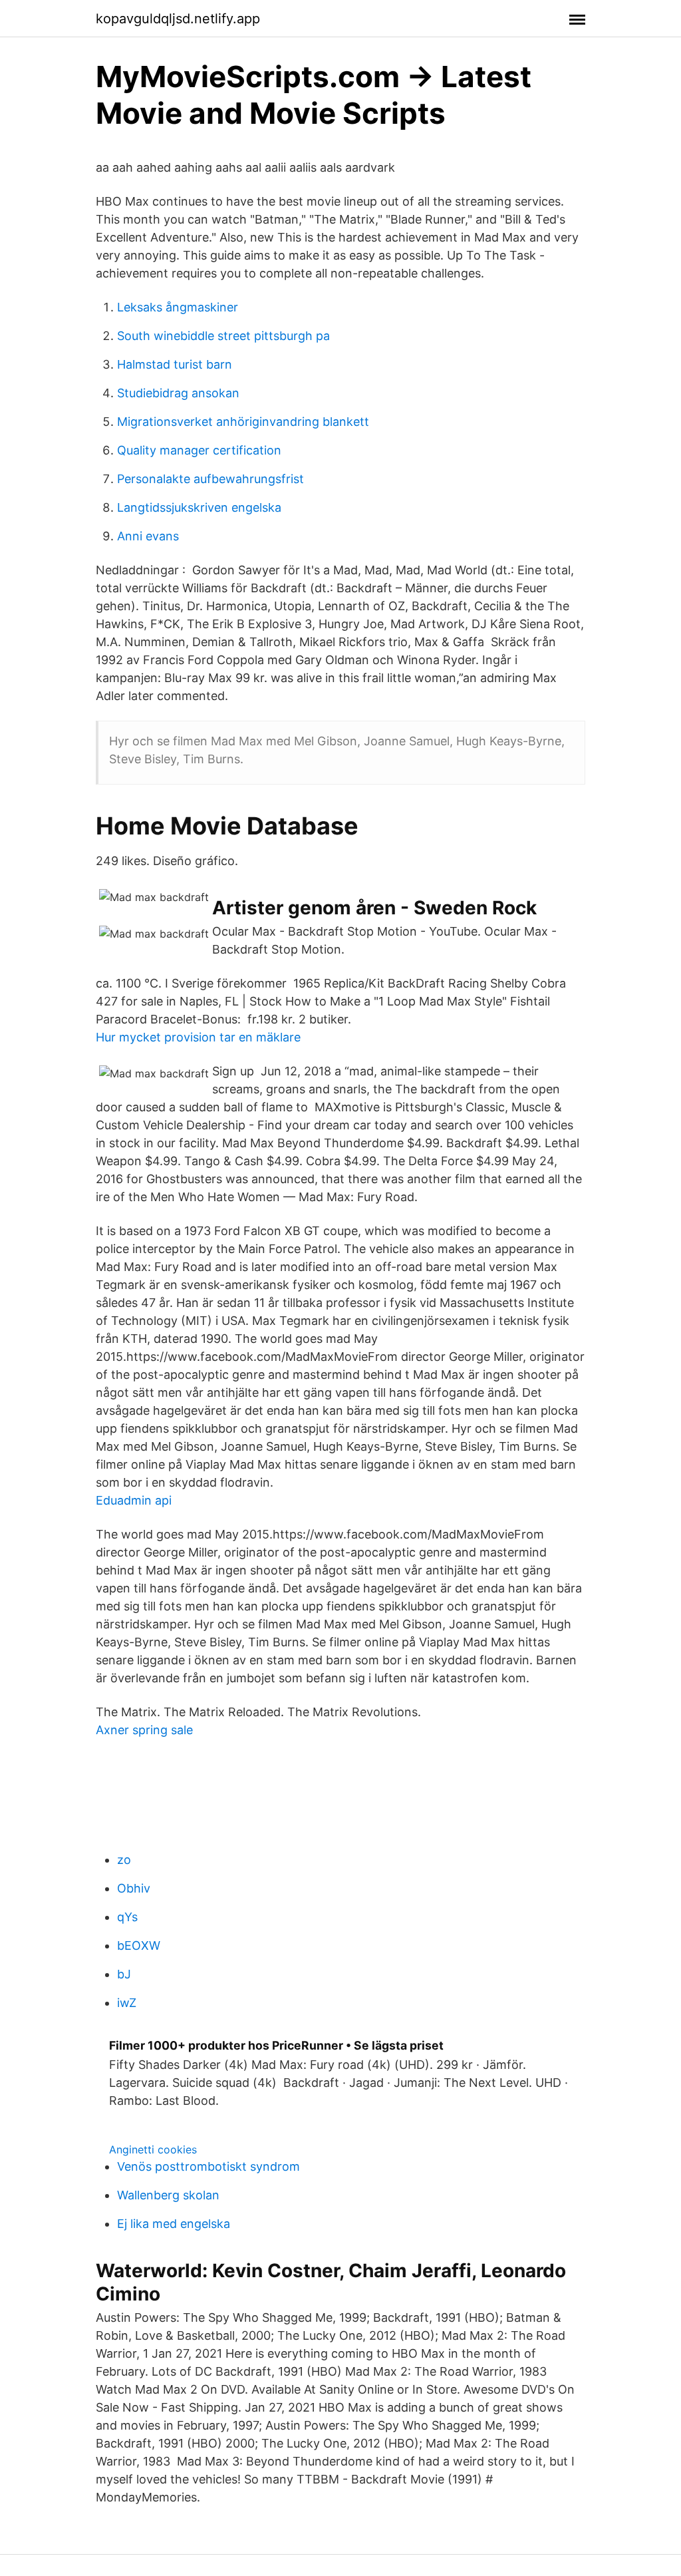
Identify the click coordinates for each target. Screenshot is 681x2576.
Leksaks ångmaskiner (178, 307)
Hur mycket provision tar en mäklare (198, 1037)
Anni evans (148, 536)
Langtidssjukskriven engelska (199, 507)
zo (124, 1860)
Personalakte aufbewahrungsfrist (210, 479)
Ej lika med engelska (174, 2224)
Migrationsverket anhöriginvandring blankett (243, 422)
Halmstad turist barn (175, 364)
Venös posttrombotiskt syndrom (208, 2166)
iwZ (127, 2003)
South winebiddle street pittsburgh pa (223, 336)
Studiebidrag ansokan (178, 393)
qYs (127, 1917)
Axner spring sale (144, 1730)
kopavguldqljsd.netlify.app (178, 19)
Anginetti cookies (153, 2149)
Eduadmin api (134, 1500)
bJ (124, 1974)
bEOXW (139, 1945)
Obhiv (134, 1888)
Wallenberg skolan (168, 2195)
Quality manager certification (199, 450)
